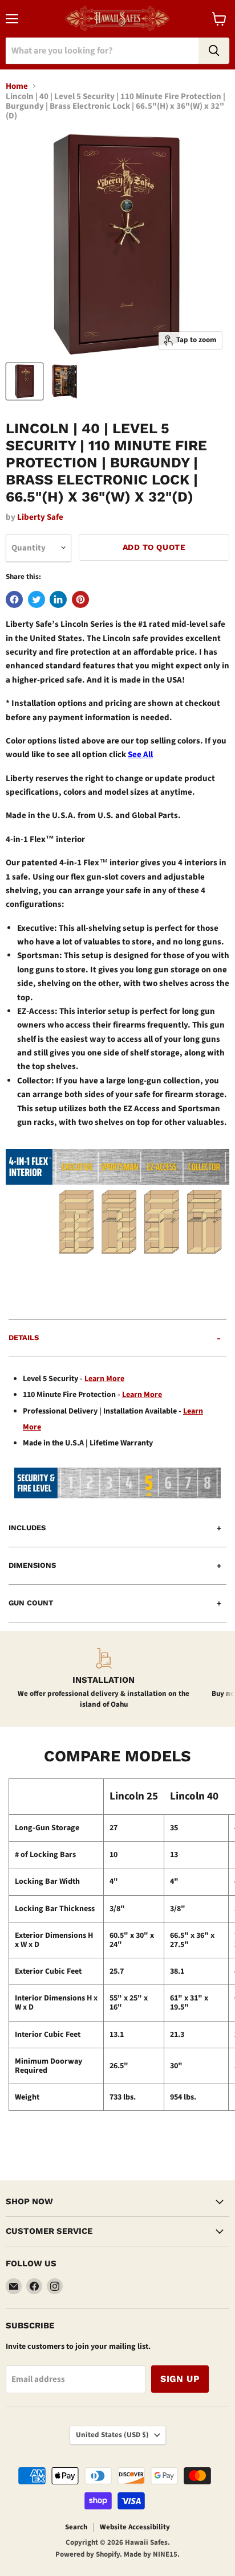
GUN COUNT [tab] (31, 1603)
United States (112, 2435)
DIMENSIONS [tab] (32, 1565)
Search (76, 2527)
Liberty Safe (40, 517)
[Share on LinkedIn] (58, 599)
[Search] (214, 51)
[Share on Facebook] (14, 599)
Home (17, 86)
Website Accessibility (135, 2527)
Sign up (180, 2379)
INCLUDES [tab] (27, 1528)
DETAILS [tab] (24, 1338)
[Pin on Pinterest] (80, 599)
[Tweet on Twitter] (37, 599)
